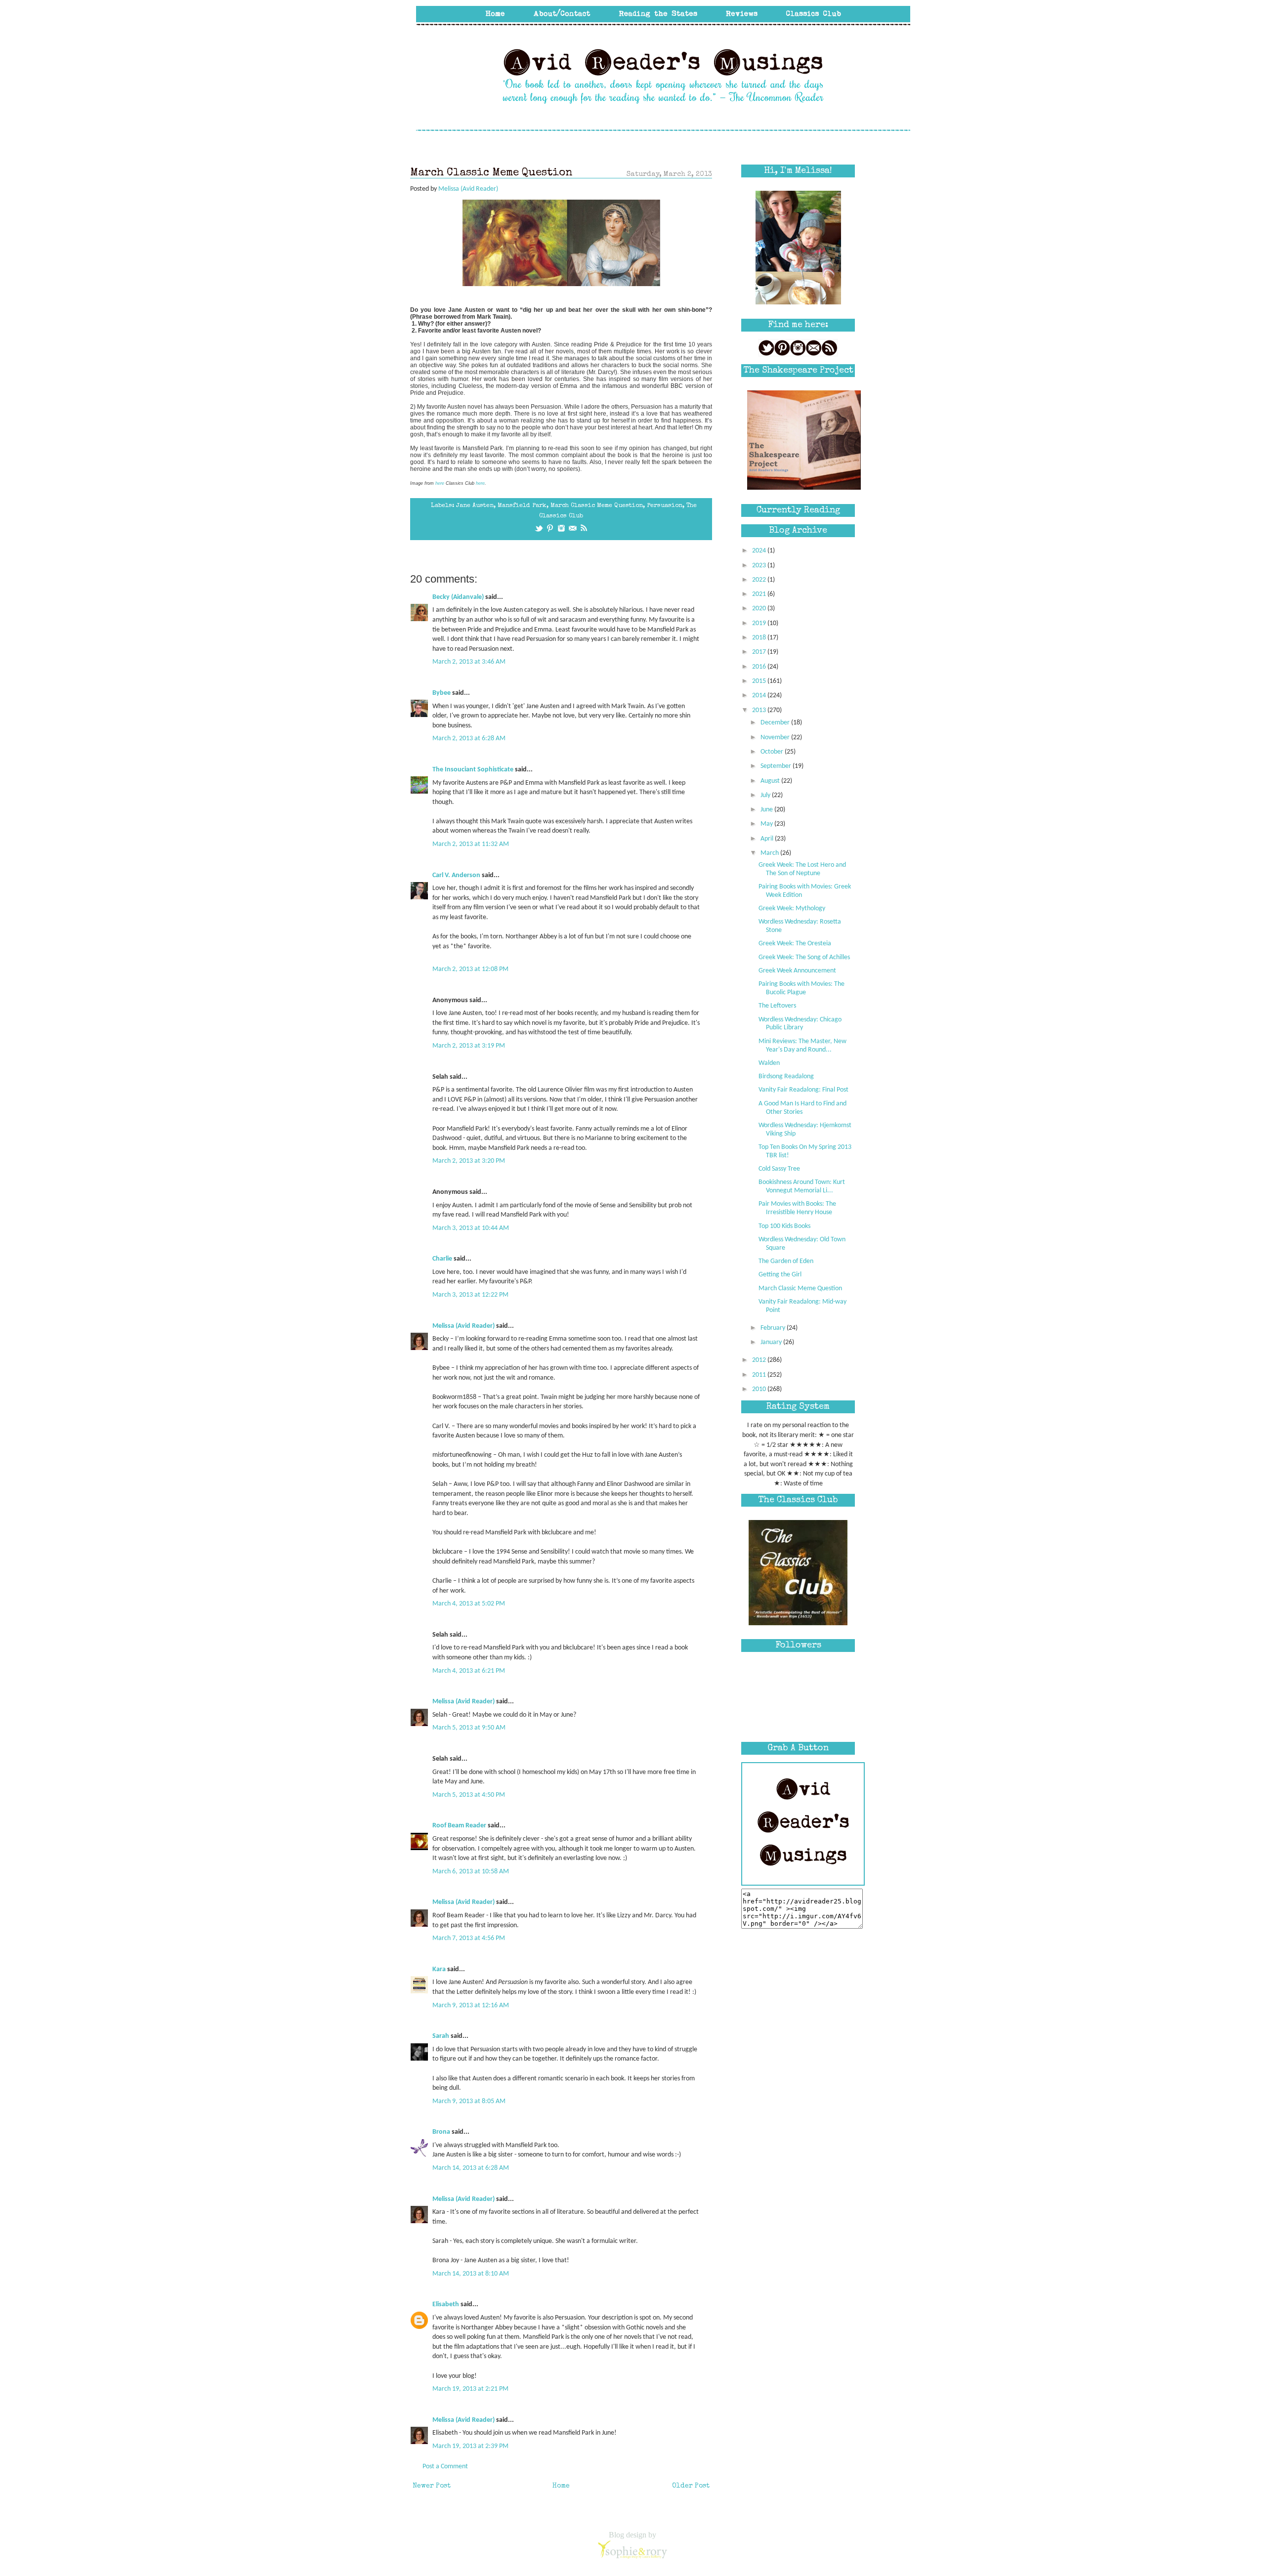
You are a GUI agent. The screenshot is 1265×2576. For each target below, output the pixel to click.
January (772, 1342)
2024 (760, 551)
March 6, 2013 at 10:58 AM (471, 1872)
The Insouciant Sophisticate (473, 770)
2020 (760, 609)
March (770, 853)
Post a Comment (445, 2467)
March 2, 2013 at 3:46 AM (469, 662)
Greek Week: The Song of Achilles (804, 957)
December (776, 723)
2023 (760, 566)
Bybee (442, 693)
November (776, 738)
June (767, 810)
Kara (439, 1969)
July (766, 795)
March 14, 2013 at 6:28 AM (471, 2168)
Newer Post (432, 2486)
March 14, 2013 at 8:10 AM (471, 2274)
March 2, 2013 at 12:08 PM (470, 969)
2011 (760, 1375)
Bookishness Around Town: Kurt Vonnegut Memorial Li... (802, 1186)
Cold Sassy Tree (779, 1169)
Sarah (441, 2036)
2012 (760, 1360)
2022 (760, 580)
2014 (760, 696)
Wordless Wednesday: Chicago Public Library (800, 1024)
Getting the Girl (780, 1275)
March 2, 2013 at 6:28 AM (469, 739)
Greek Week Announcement (797, 971)
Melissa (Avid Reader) (464, 1326)
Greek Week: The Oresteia (795, 944)
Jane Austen (475, 506)
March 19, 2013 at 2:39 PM (470, 2446)
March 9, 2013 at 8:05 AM (469, 2101)
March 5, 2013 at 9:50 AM (469, 1728)
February (774, 1328)
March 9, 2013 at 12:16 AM (471, 2006)
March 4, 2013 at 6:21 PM (469, 1671)
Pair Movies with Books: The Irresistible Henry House (797, 1208)
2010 (760, 1389)
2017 (760, 652)
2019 (760, 623)
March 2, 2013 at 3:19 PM (469, 1046)
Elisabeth (446, 2304)
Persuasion (665, 506)
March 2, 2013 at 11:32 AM (471, 844)
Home (561, 2486)
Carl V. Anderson (456, 875)
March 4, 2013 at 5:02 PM (469, 1604)
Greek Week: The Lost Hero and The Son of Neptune (802, 869)
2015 (760, 681)
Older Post (691, 2486)
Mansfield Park (522, 506)
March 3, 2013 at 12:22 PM (470, 1295)
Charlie (442, 1259)
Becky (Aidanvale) (458, 597)
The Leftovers (777, 1006)
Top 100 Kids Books (784, 1226)
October (773, 752)
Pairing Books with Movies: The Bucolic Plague (801, 988)
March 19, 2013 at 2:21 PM (470, 2389)
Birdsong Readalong (786, 1077)
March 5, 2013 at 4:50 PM (469, 1795)
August (771, 781)
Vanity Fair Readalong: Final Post (803, 1090)
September (777, 766)
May (767, 824)
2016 (760, 667)
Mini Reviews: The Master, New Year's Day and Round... (802, 1046)
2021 (760, 594)
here (440, 483)
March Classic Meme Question (597, 506)
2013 (760, 710)
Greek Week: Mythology (792, 908)
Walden (769, 1063)
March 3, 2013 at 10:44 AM (471, 1228)
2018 (760, 638)
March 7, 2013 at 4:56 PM (469, 1938)
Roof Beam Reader (459, 1826)
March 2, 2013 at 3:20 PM (469, 1161)
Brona (441, 2132)
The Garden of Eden (786, 1261)
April (768, 839)
